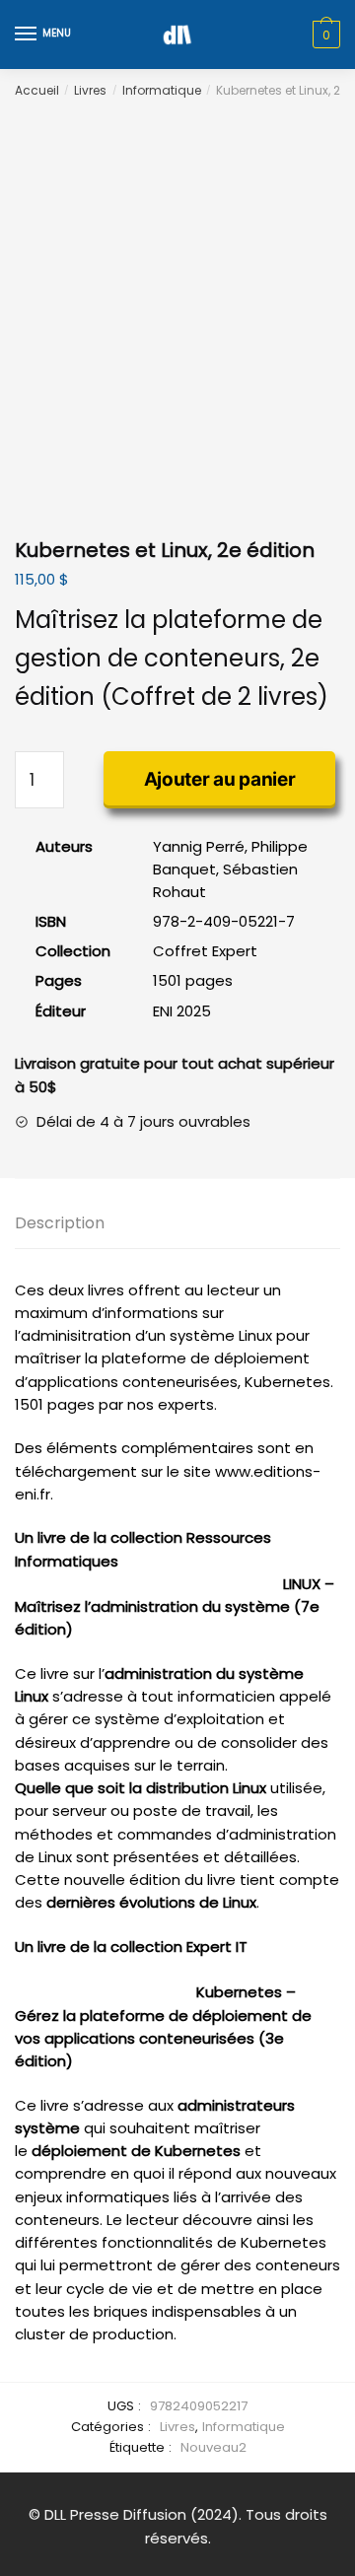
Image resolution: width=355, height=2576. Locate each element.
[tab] (177, 1224)
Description (60, 1223)
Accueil (37, 90)
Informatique (162, 90)
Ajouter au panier (220, 779)
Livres (90, 90)
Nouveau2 (213, 2447)
